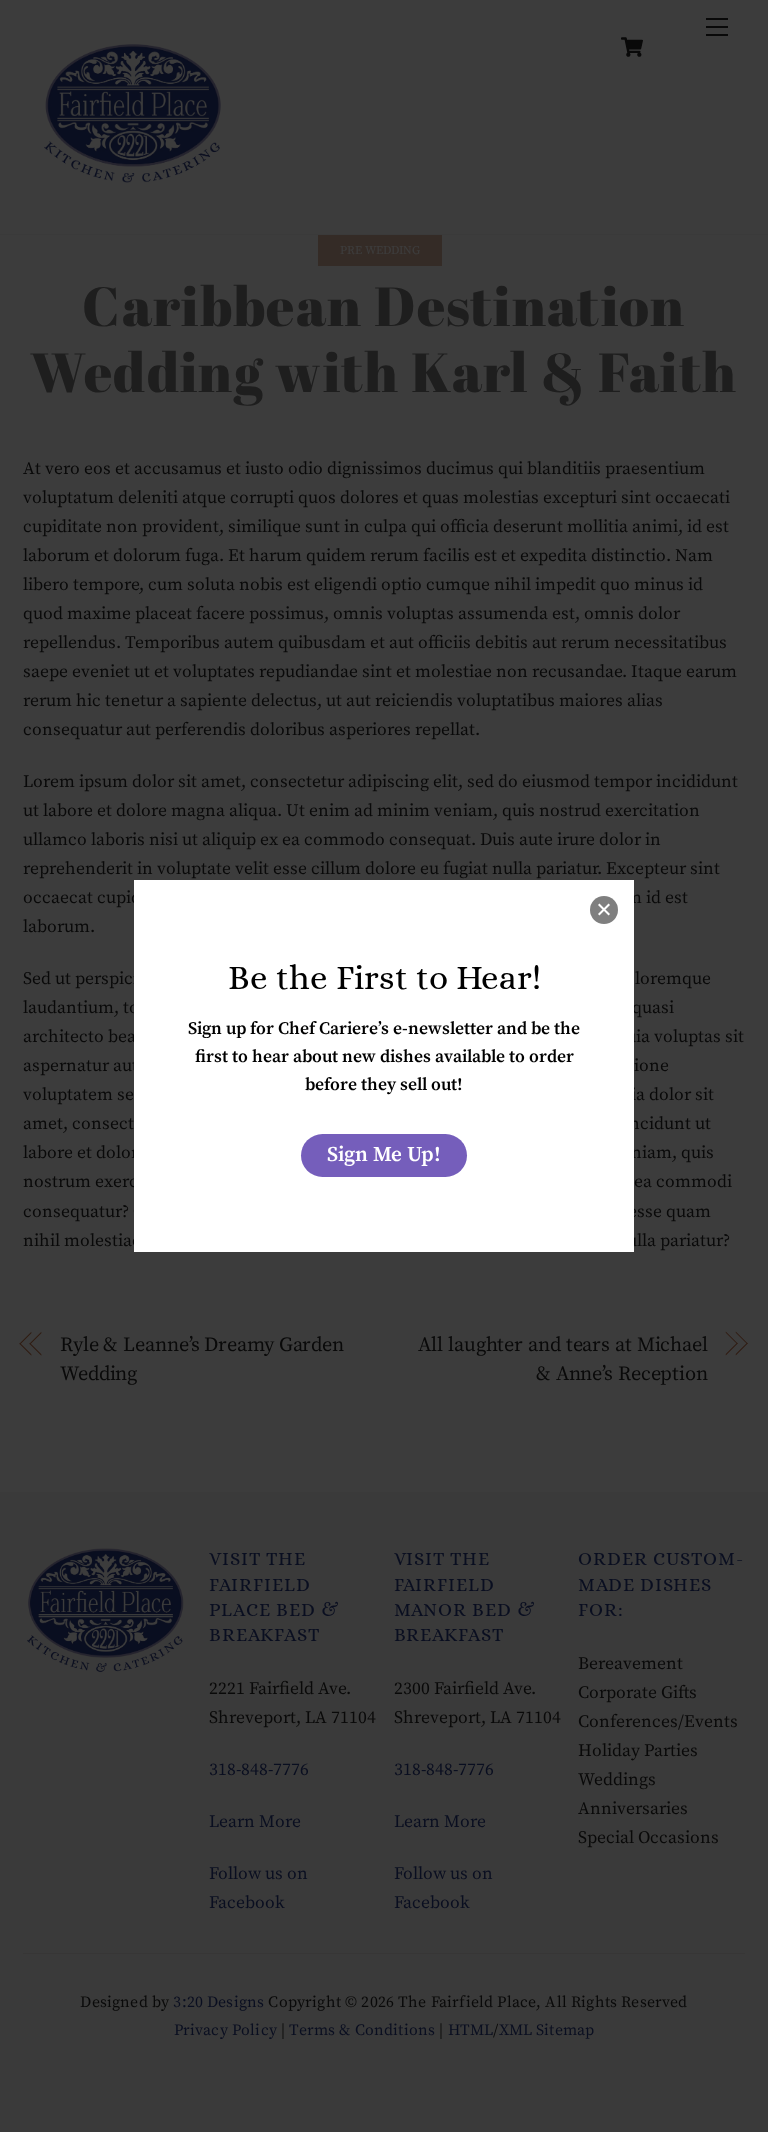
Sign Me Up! (384, 1155)
